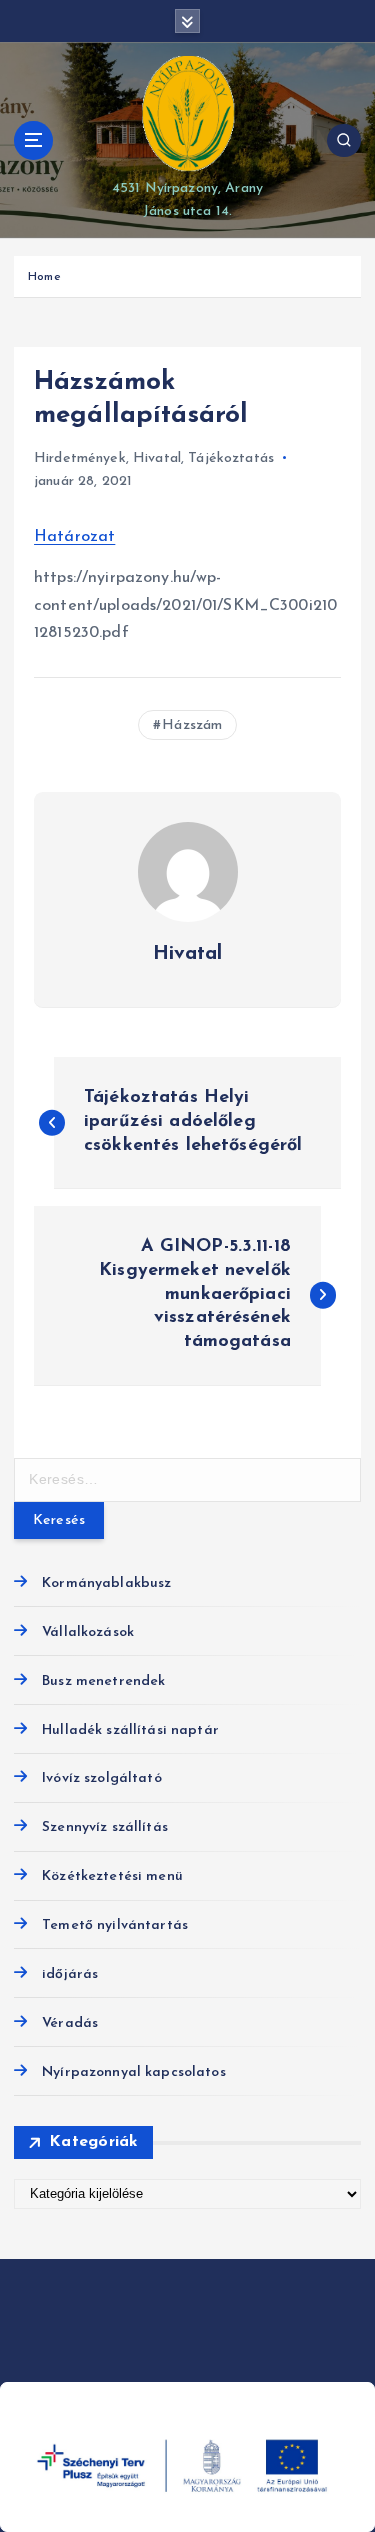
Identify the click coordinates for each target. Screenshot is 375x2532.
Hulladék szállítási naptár (130, 1730)
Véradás (70, 2023)
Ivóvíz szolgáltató (102, 1778)
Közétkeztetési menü (112, 1876)
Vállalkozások (88, 1632)
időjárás (70, 1974)
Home (44, 277)
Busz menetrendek (103, 1681)
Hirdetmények (80, 458)
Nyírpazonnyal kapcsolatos (134, 2072)
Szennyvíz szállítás (105, 1827)
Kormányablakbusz (106, 1583)
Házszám (192, 725)
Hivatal (157, 458)
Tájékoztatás (231, 458)
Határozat (74, 537)
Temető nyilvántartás (115, 1925)
